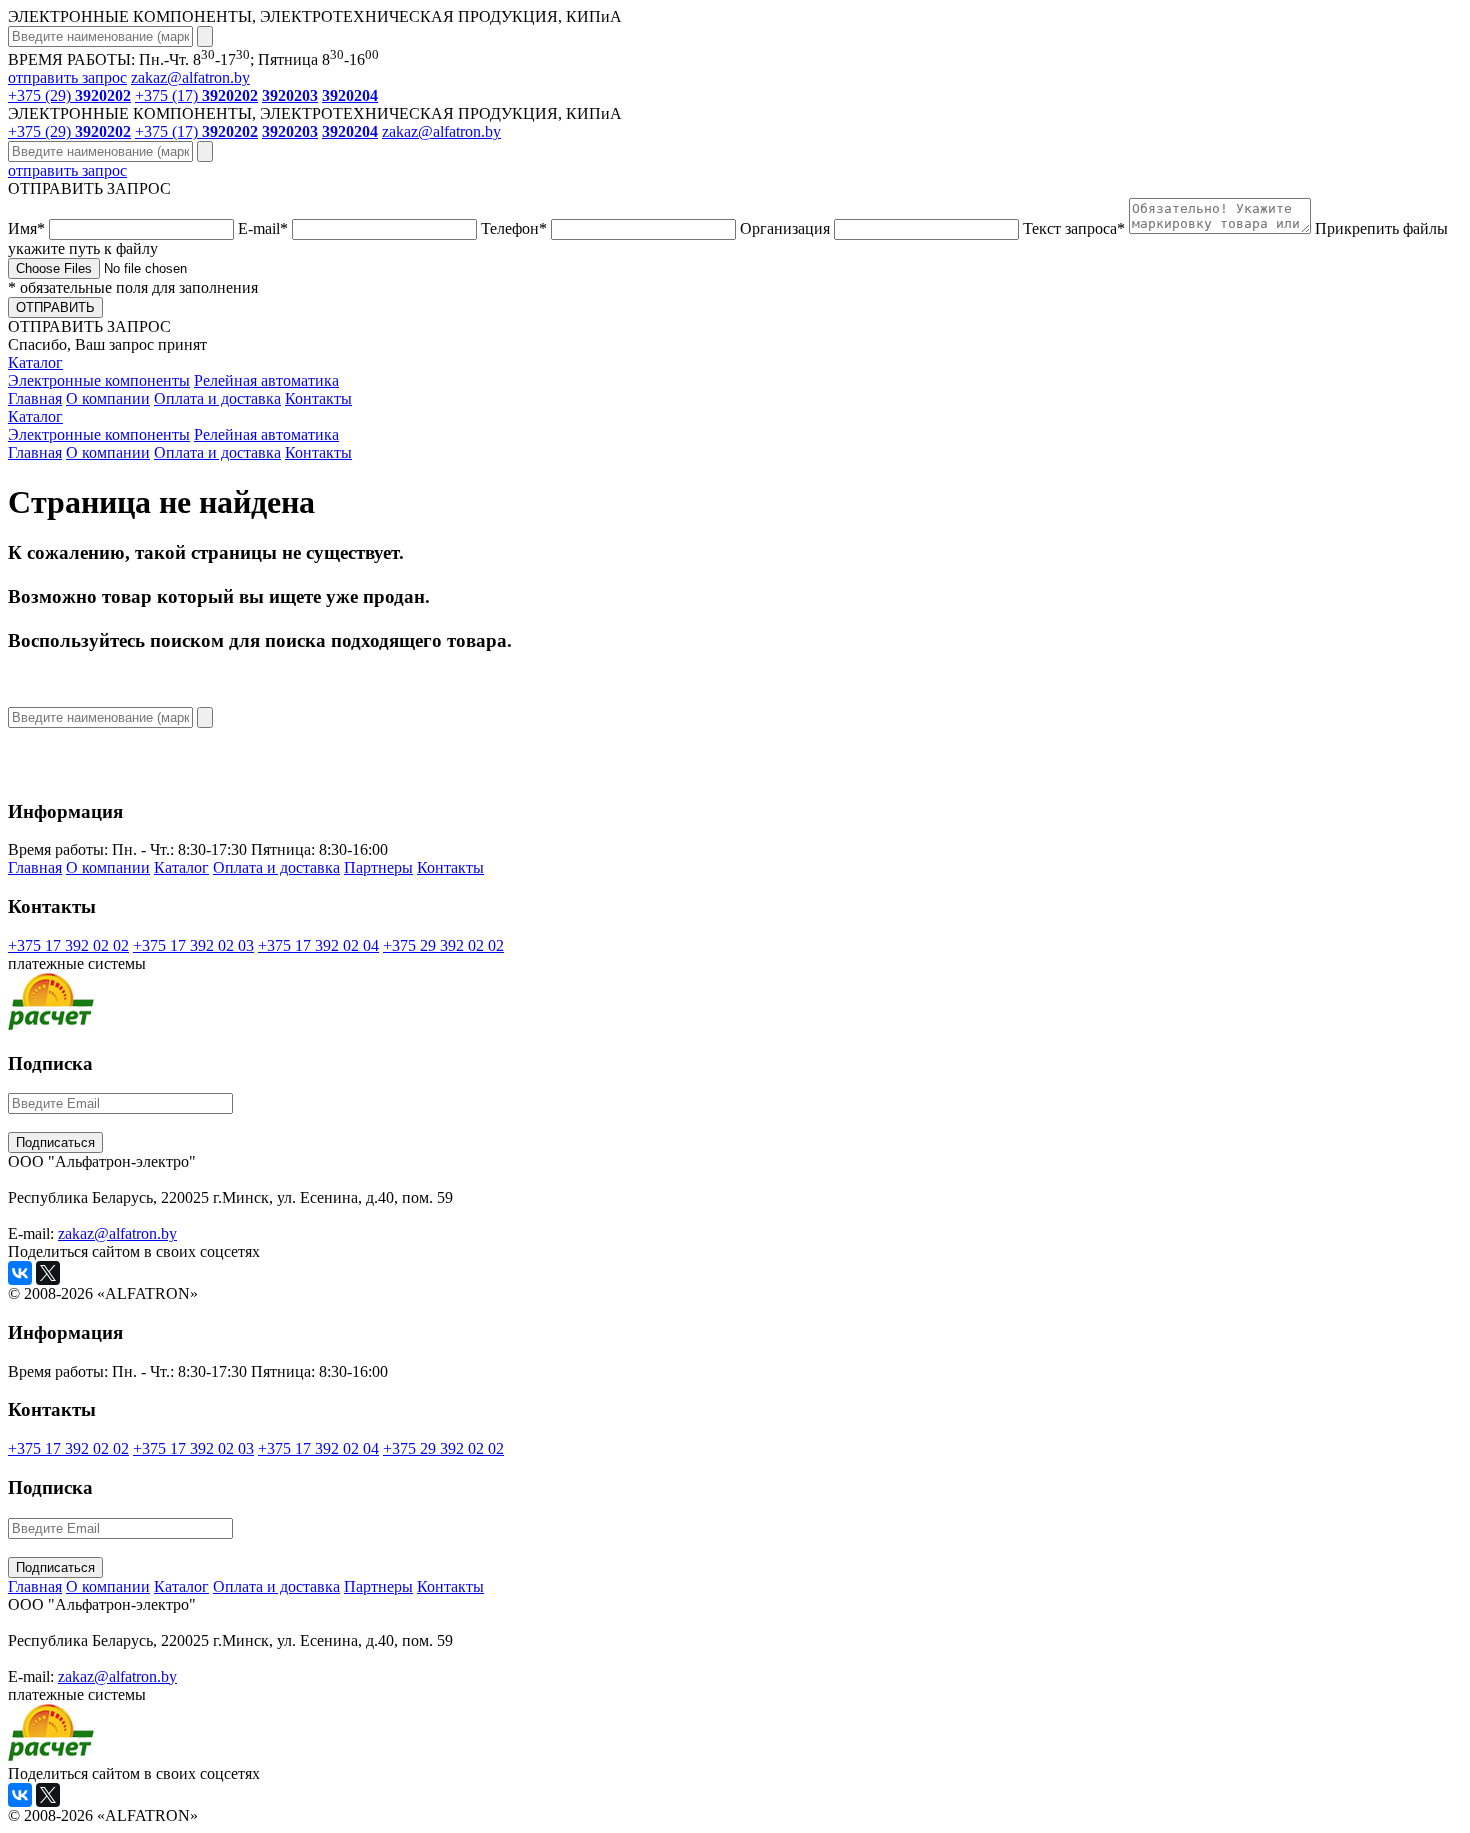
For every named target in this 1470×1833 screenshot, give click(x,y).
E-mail (263, 228)
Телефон (514, 228)
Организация (787, 228)
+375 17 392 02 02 (68, 945)
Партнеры (378, 867)
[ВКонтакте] (20, 1273)
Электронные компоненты (99, 380)
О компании (108, 398)
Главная (35, 398)
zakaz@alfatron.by (190, 77)
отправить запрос (67, 77)
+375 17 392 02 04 (318, 945)
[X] (48, 1273)
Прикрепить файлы (728, 238)
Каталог (35, 362)
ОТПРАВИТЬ (55, 307)
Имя (26, 228)
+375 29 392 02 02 (443, 945)
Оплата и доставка (217, 398)
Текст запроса (1074, 228)
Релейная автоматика (266, 380)
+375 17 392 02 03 (193, 945)
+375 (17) (196, 95)
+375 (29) (69, 95)
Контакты (318, 398)
